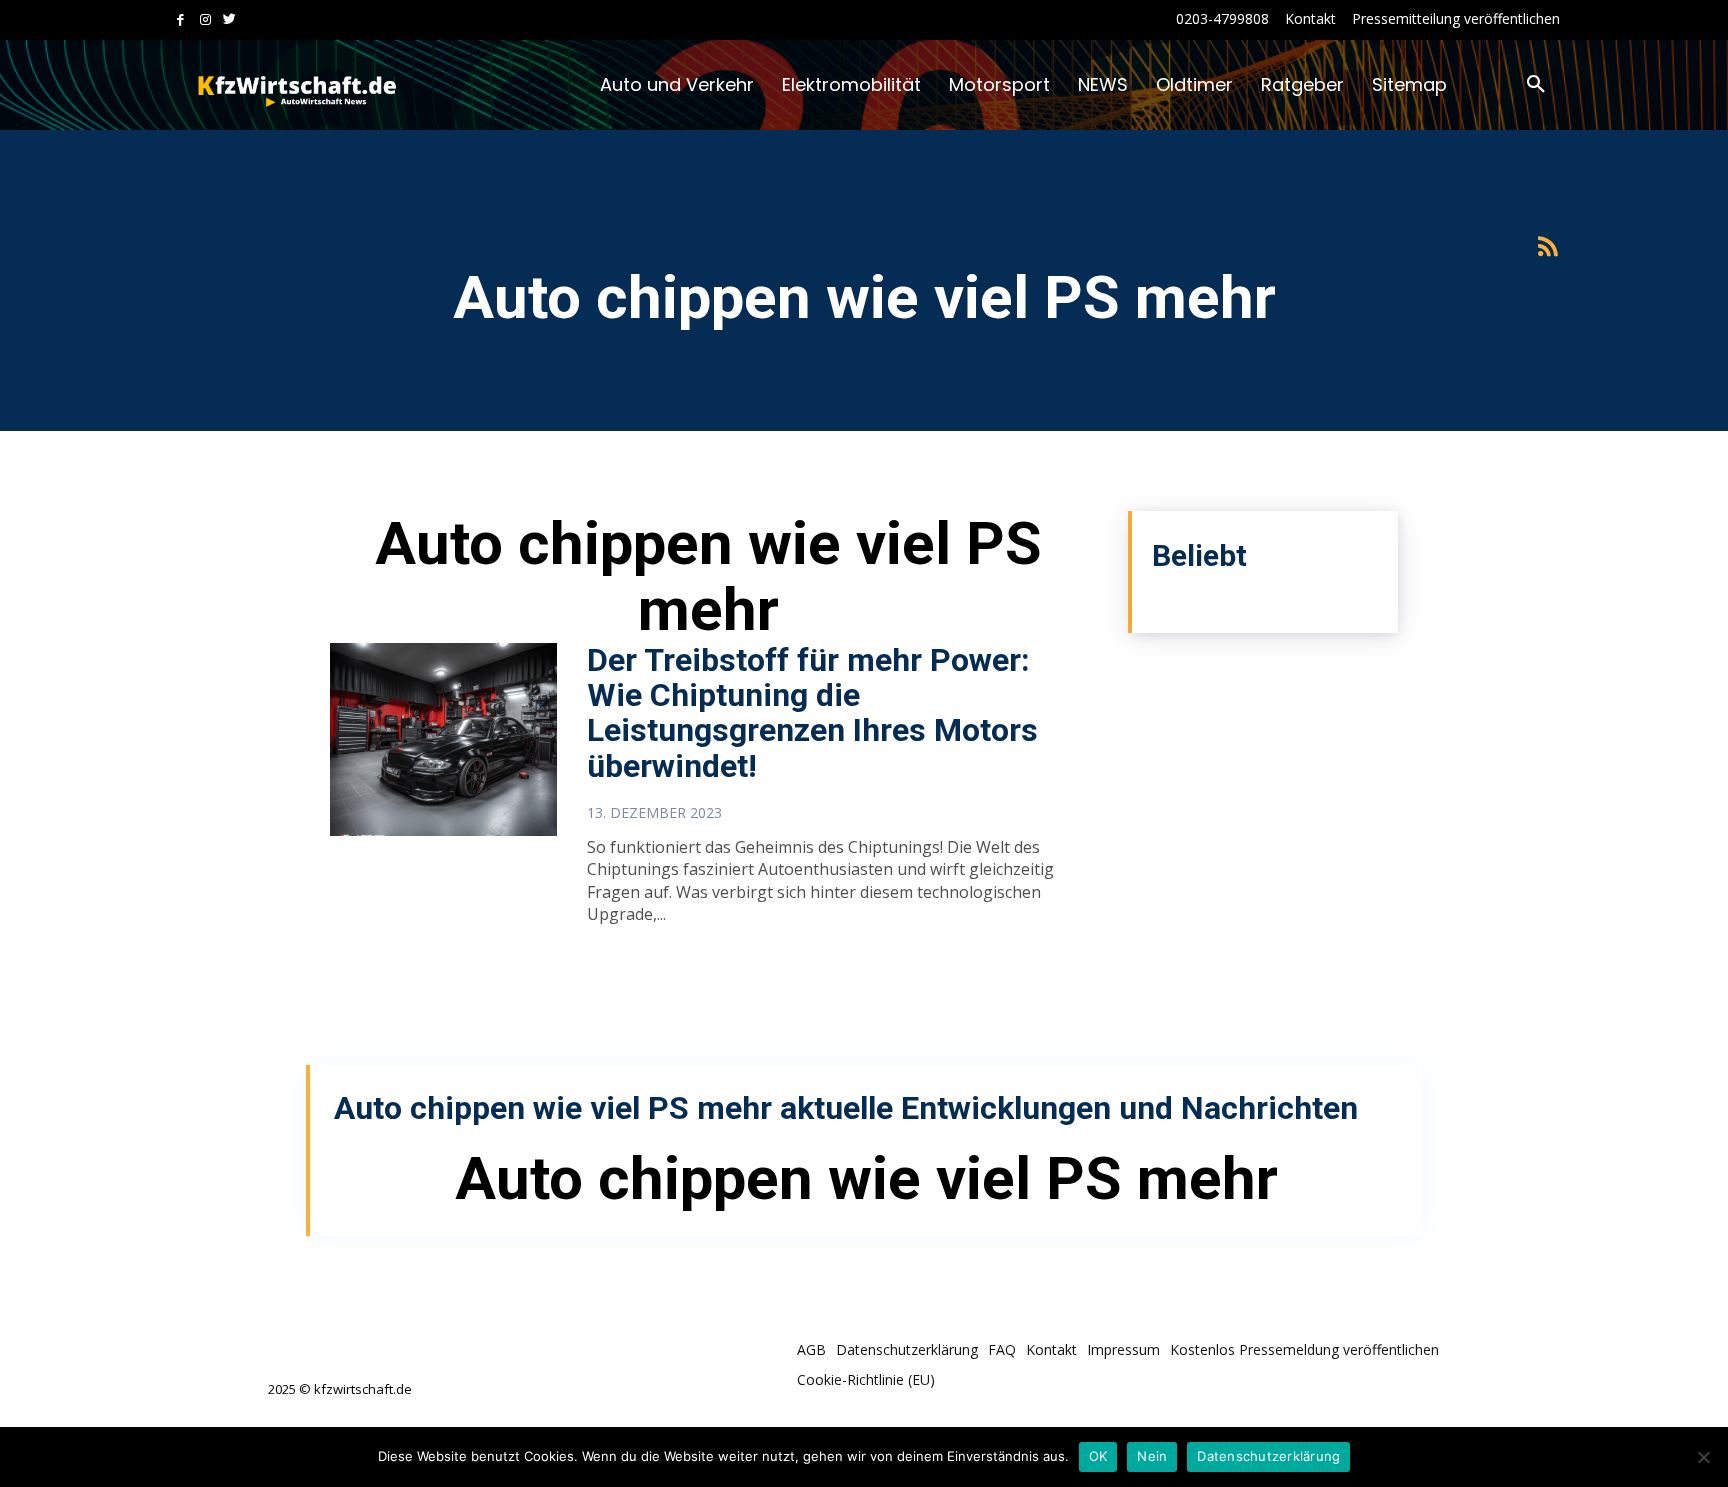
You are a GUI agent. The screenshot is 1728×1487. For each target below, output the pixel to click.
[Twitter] (229, 20)
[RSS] (1547, 247)
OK (1098, 1456)
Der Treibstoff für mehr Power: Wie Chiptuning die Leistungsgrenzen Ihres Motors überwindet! (812, 713)
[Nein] (1703, 1457)
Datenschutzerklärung (1268, 1456)
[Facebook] (180, 20)
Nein (1152, 1456)
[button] (1536, 85)
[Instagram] (205, 20)
